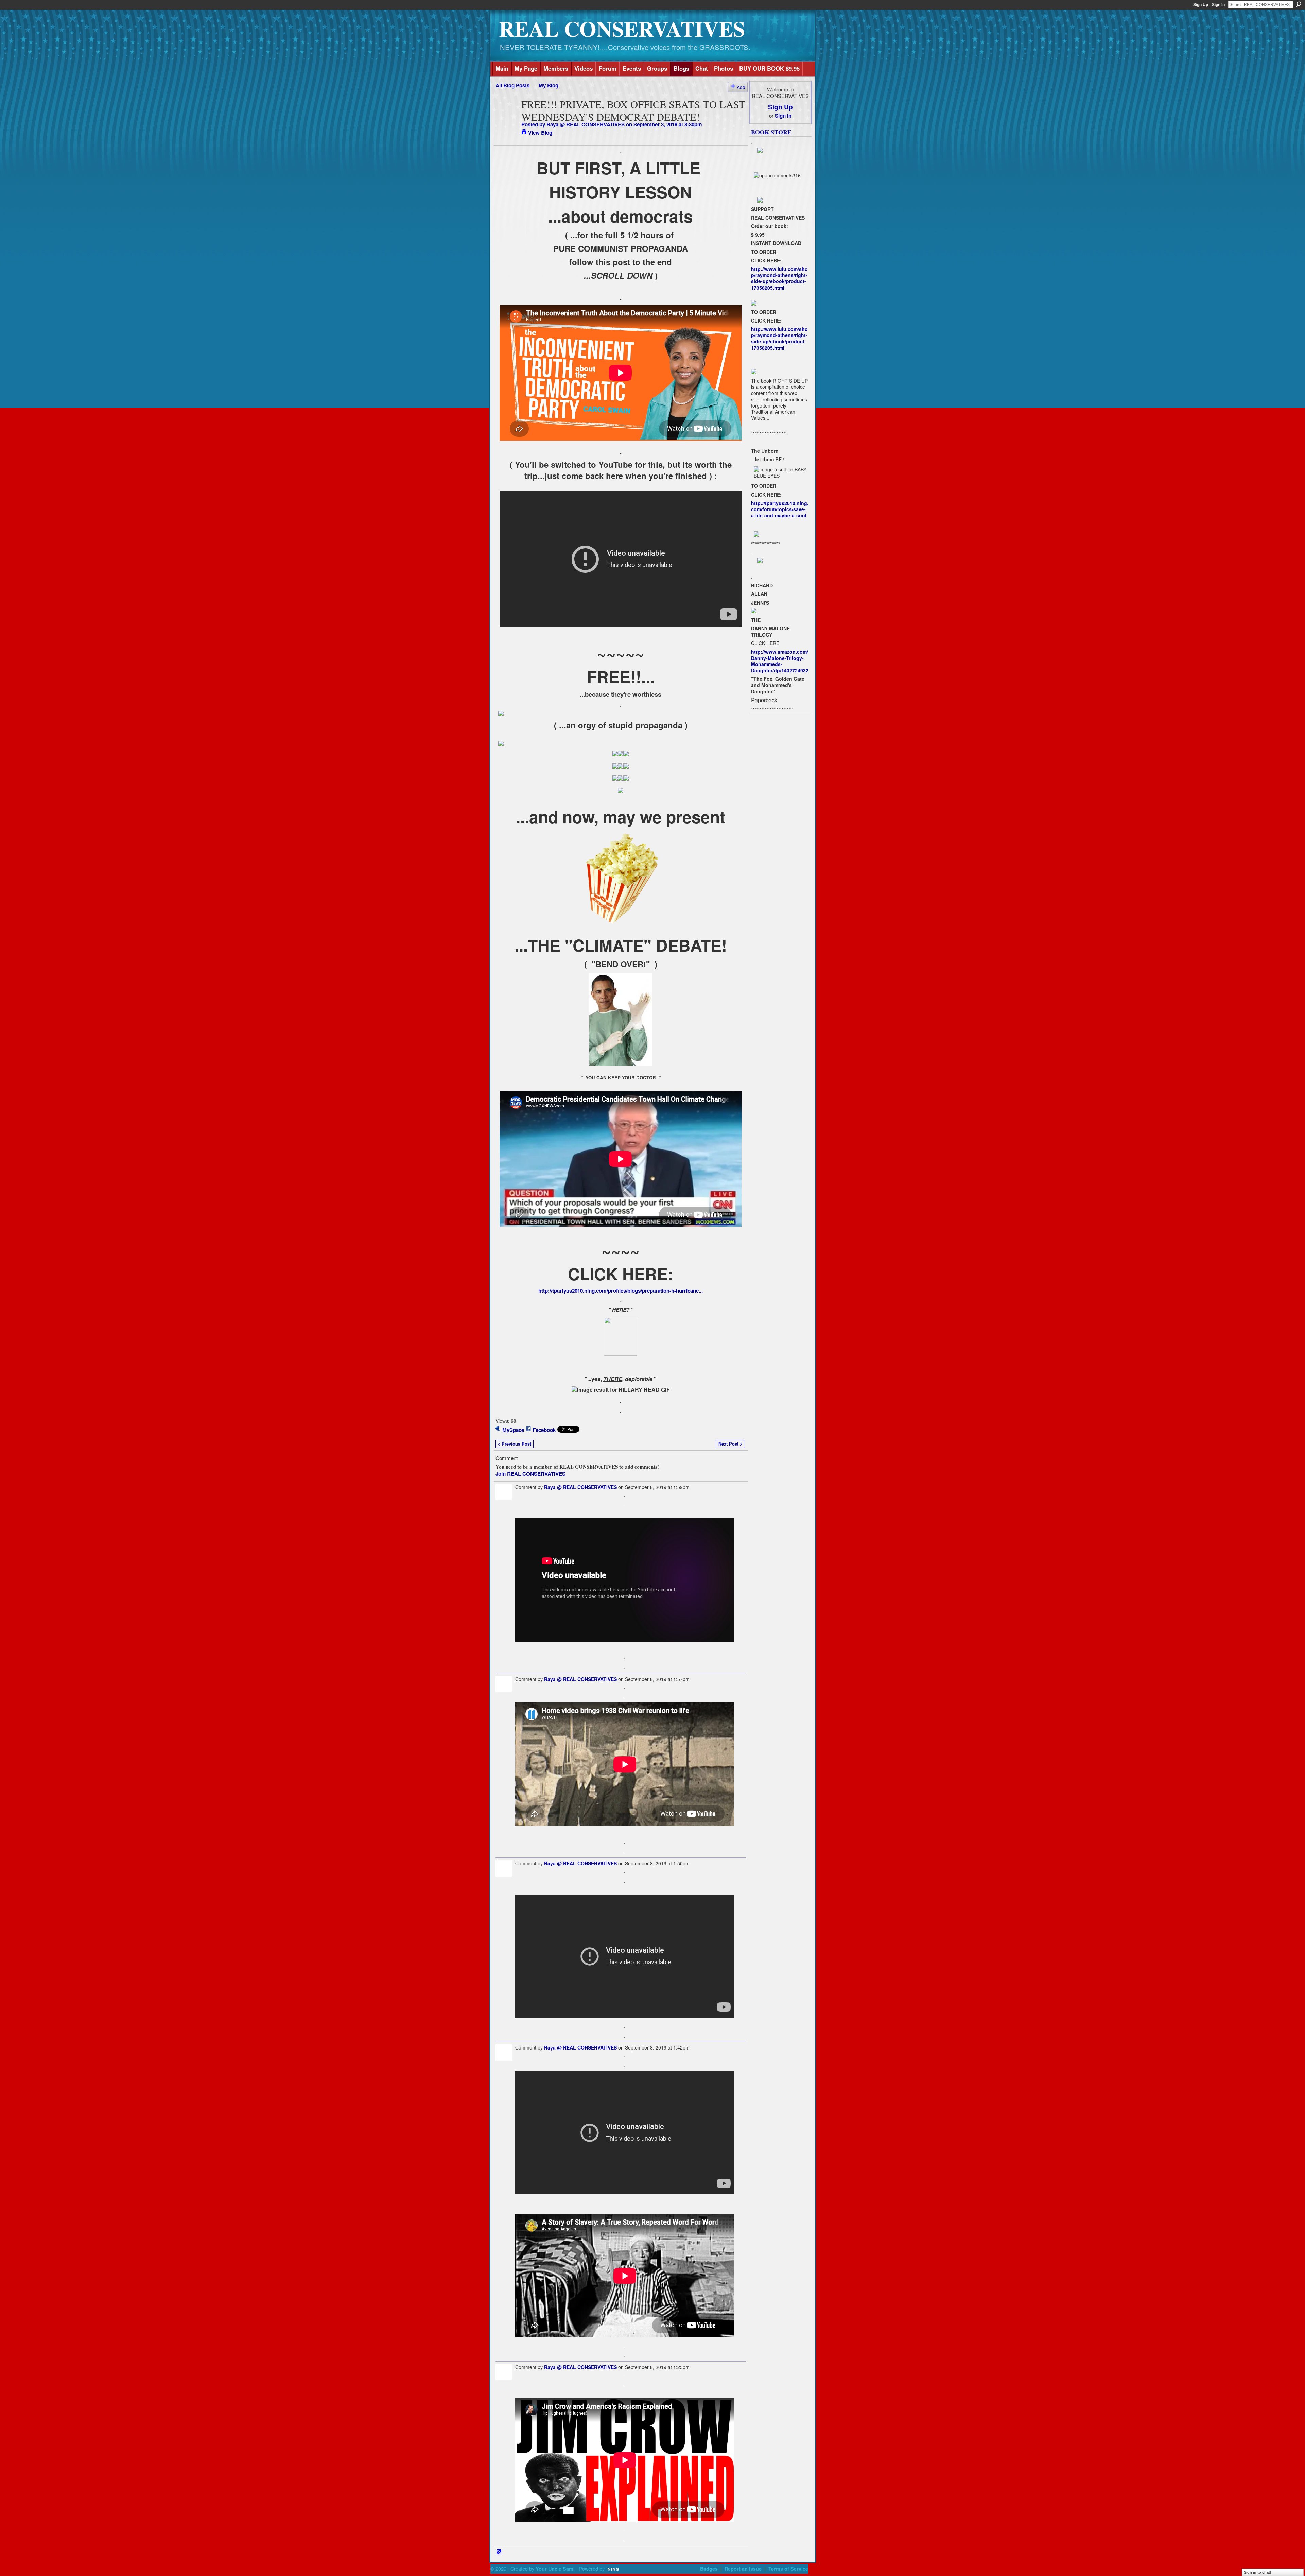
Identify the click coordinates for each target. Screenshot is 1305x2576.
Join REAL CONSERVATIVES (530, 1474)
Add (741, 87)
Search (1299, 4)
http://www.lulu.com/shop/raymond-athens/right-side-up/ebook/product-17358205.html (779, 278)
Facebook (544, 1430)
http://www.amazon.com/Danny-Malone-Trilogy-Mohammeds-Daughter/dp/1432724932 (780, 661)
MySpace (513, 1430)
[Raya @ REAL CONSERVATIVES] (506, 117)
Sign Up (1201, 5)
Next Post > (730, 1444)
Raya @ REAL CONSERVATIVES (586, 124)
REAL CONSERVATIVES (622, 28)
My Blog (549, 85)
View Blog (540, 133)
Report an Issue (743, 2569)
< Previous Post (515, 1444)
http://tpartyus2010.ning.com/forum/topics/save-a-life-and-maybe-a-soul (780, 509)
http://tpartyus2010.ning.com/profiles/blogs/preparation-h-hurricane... (621, 1291)
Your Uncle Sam (554, 2569)
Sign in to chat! (1258, 2572)
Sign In (1218, 5)
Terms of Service (788, 2569)
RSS (499, 2552)
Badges (709, 2569)
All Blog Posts (512, 85)
